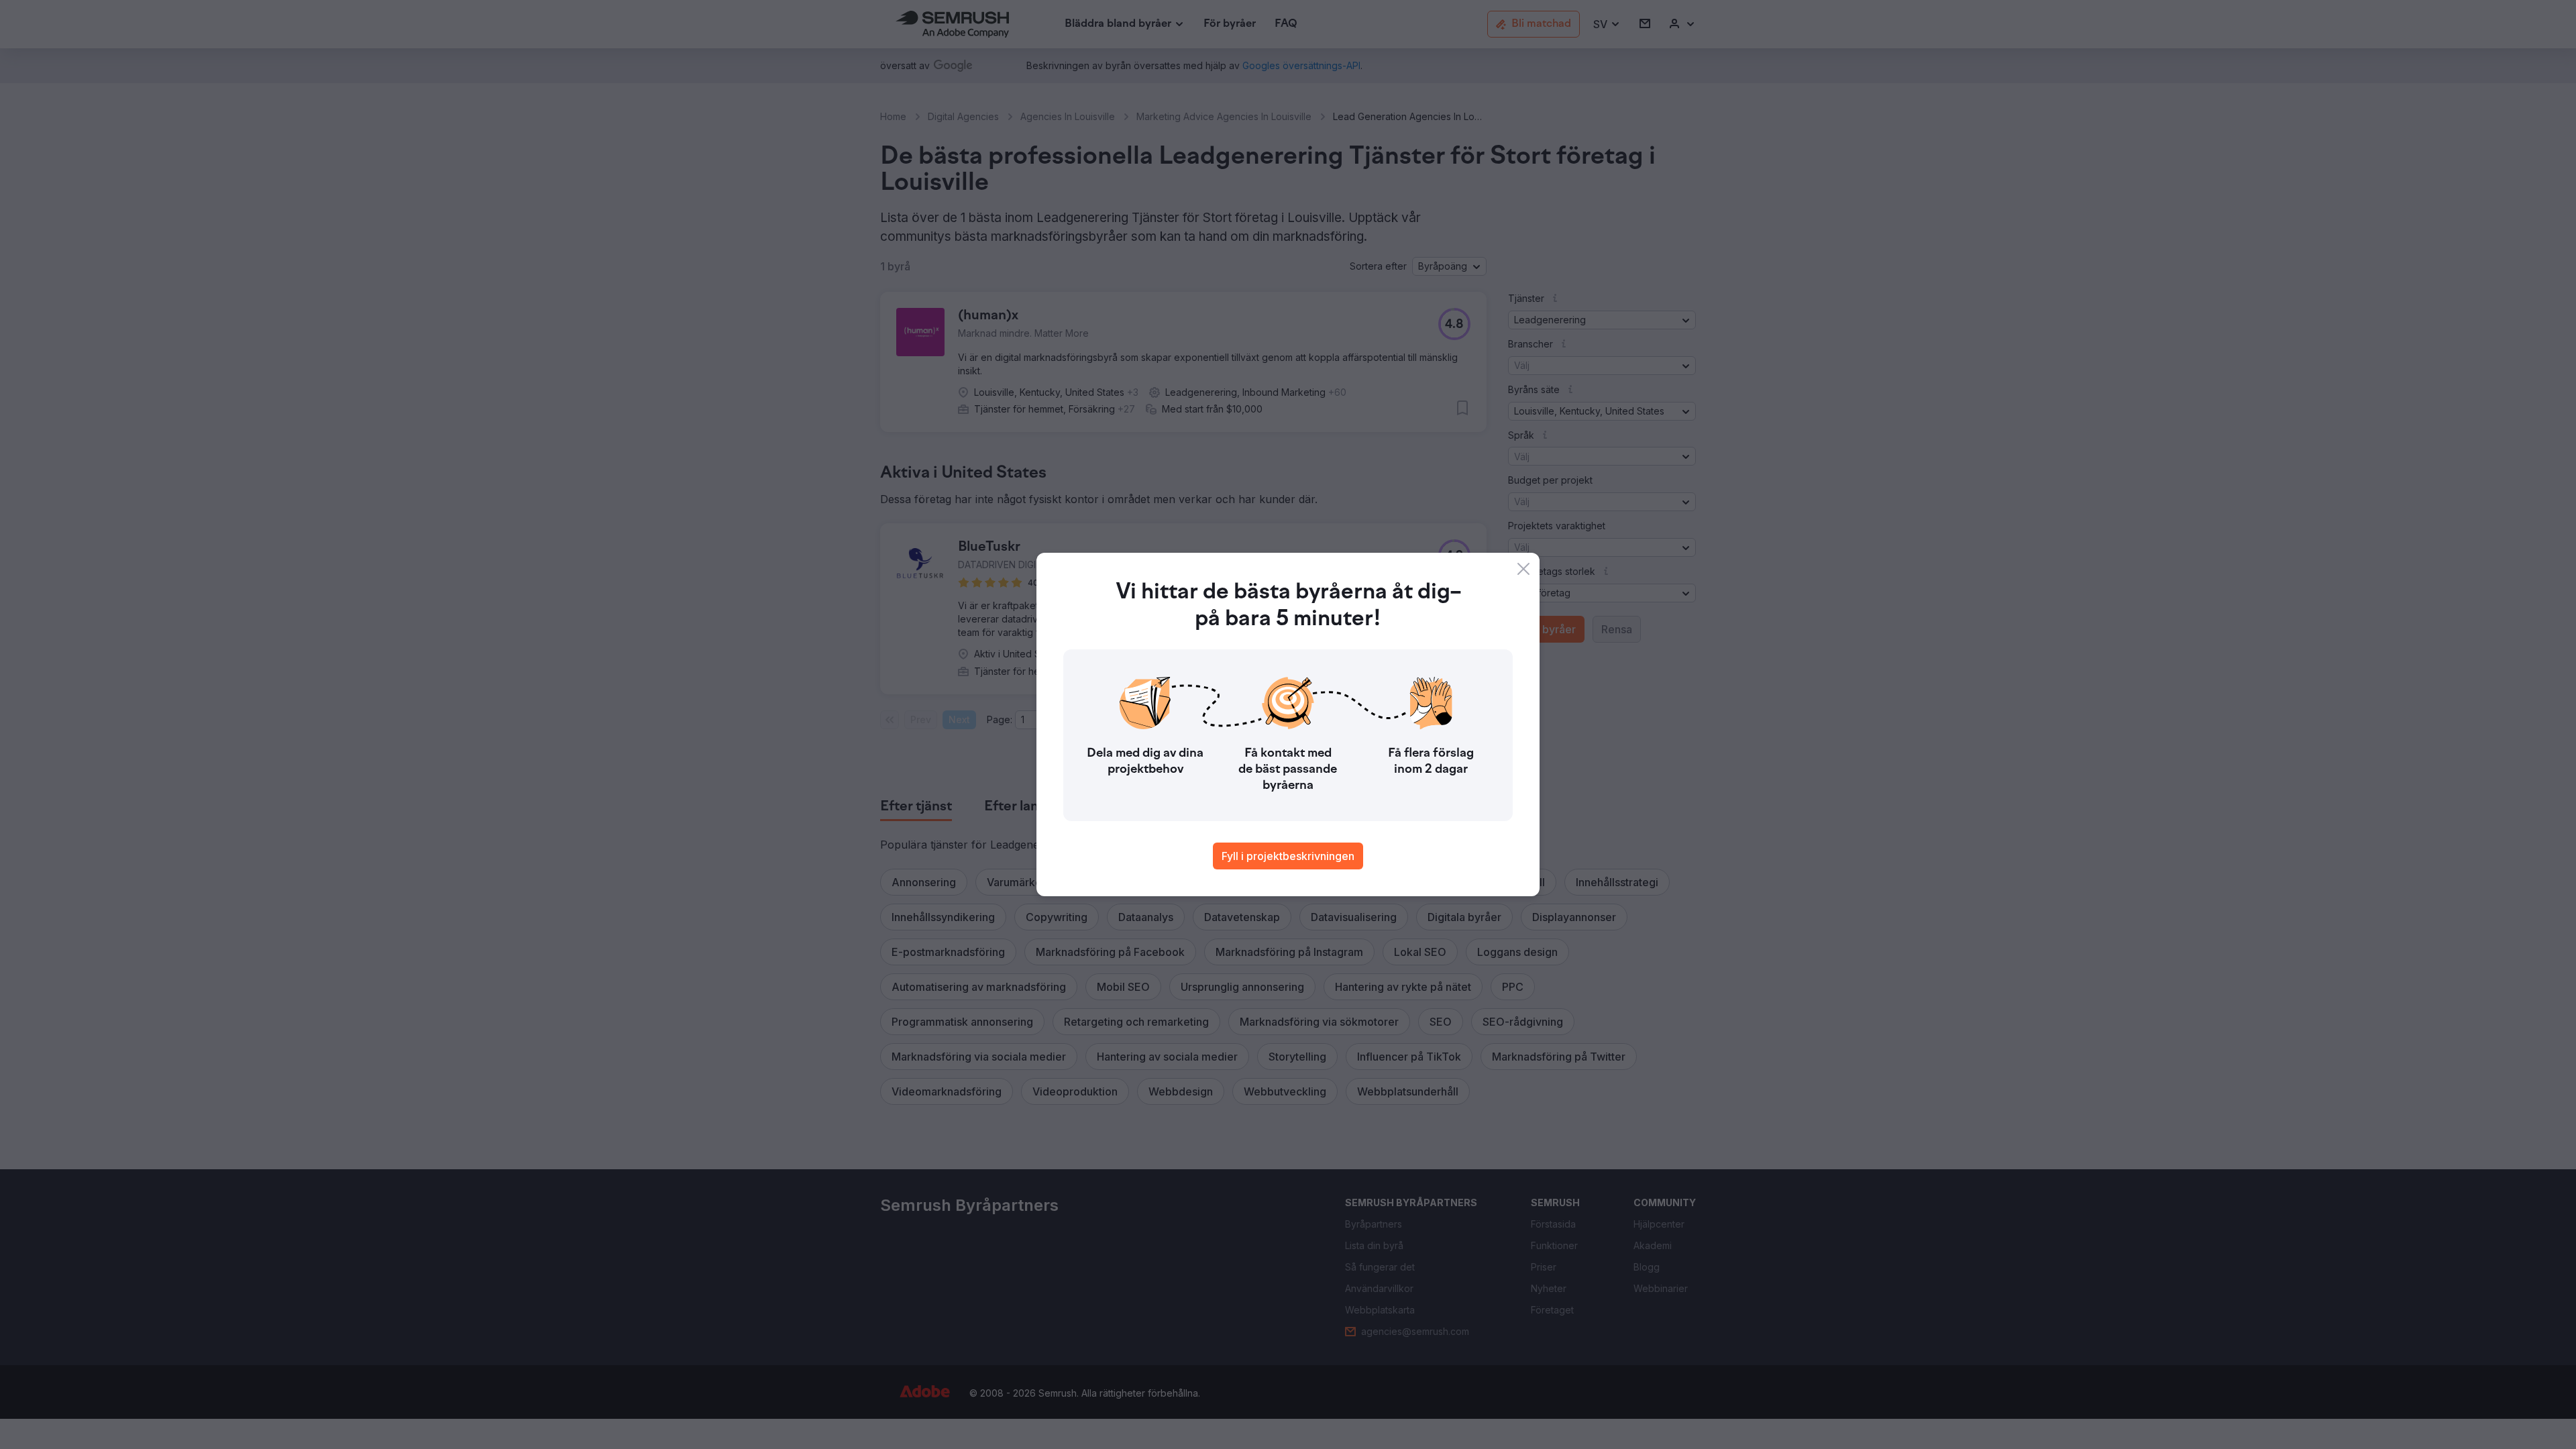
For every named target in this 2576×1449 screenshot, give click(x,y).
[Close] (1523, 569)
